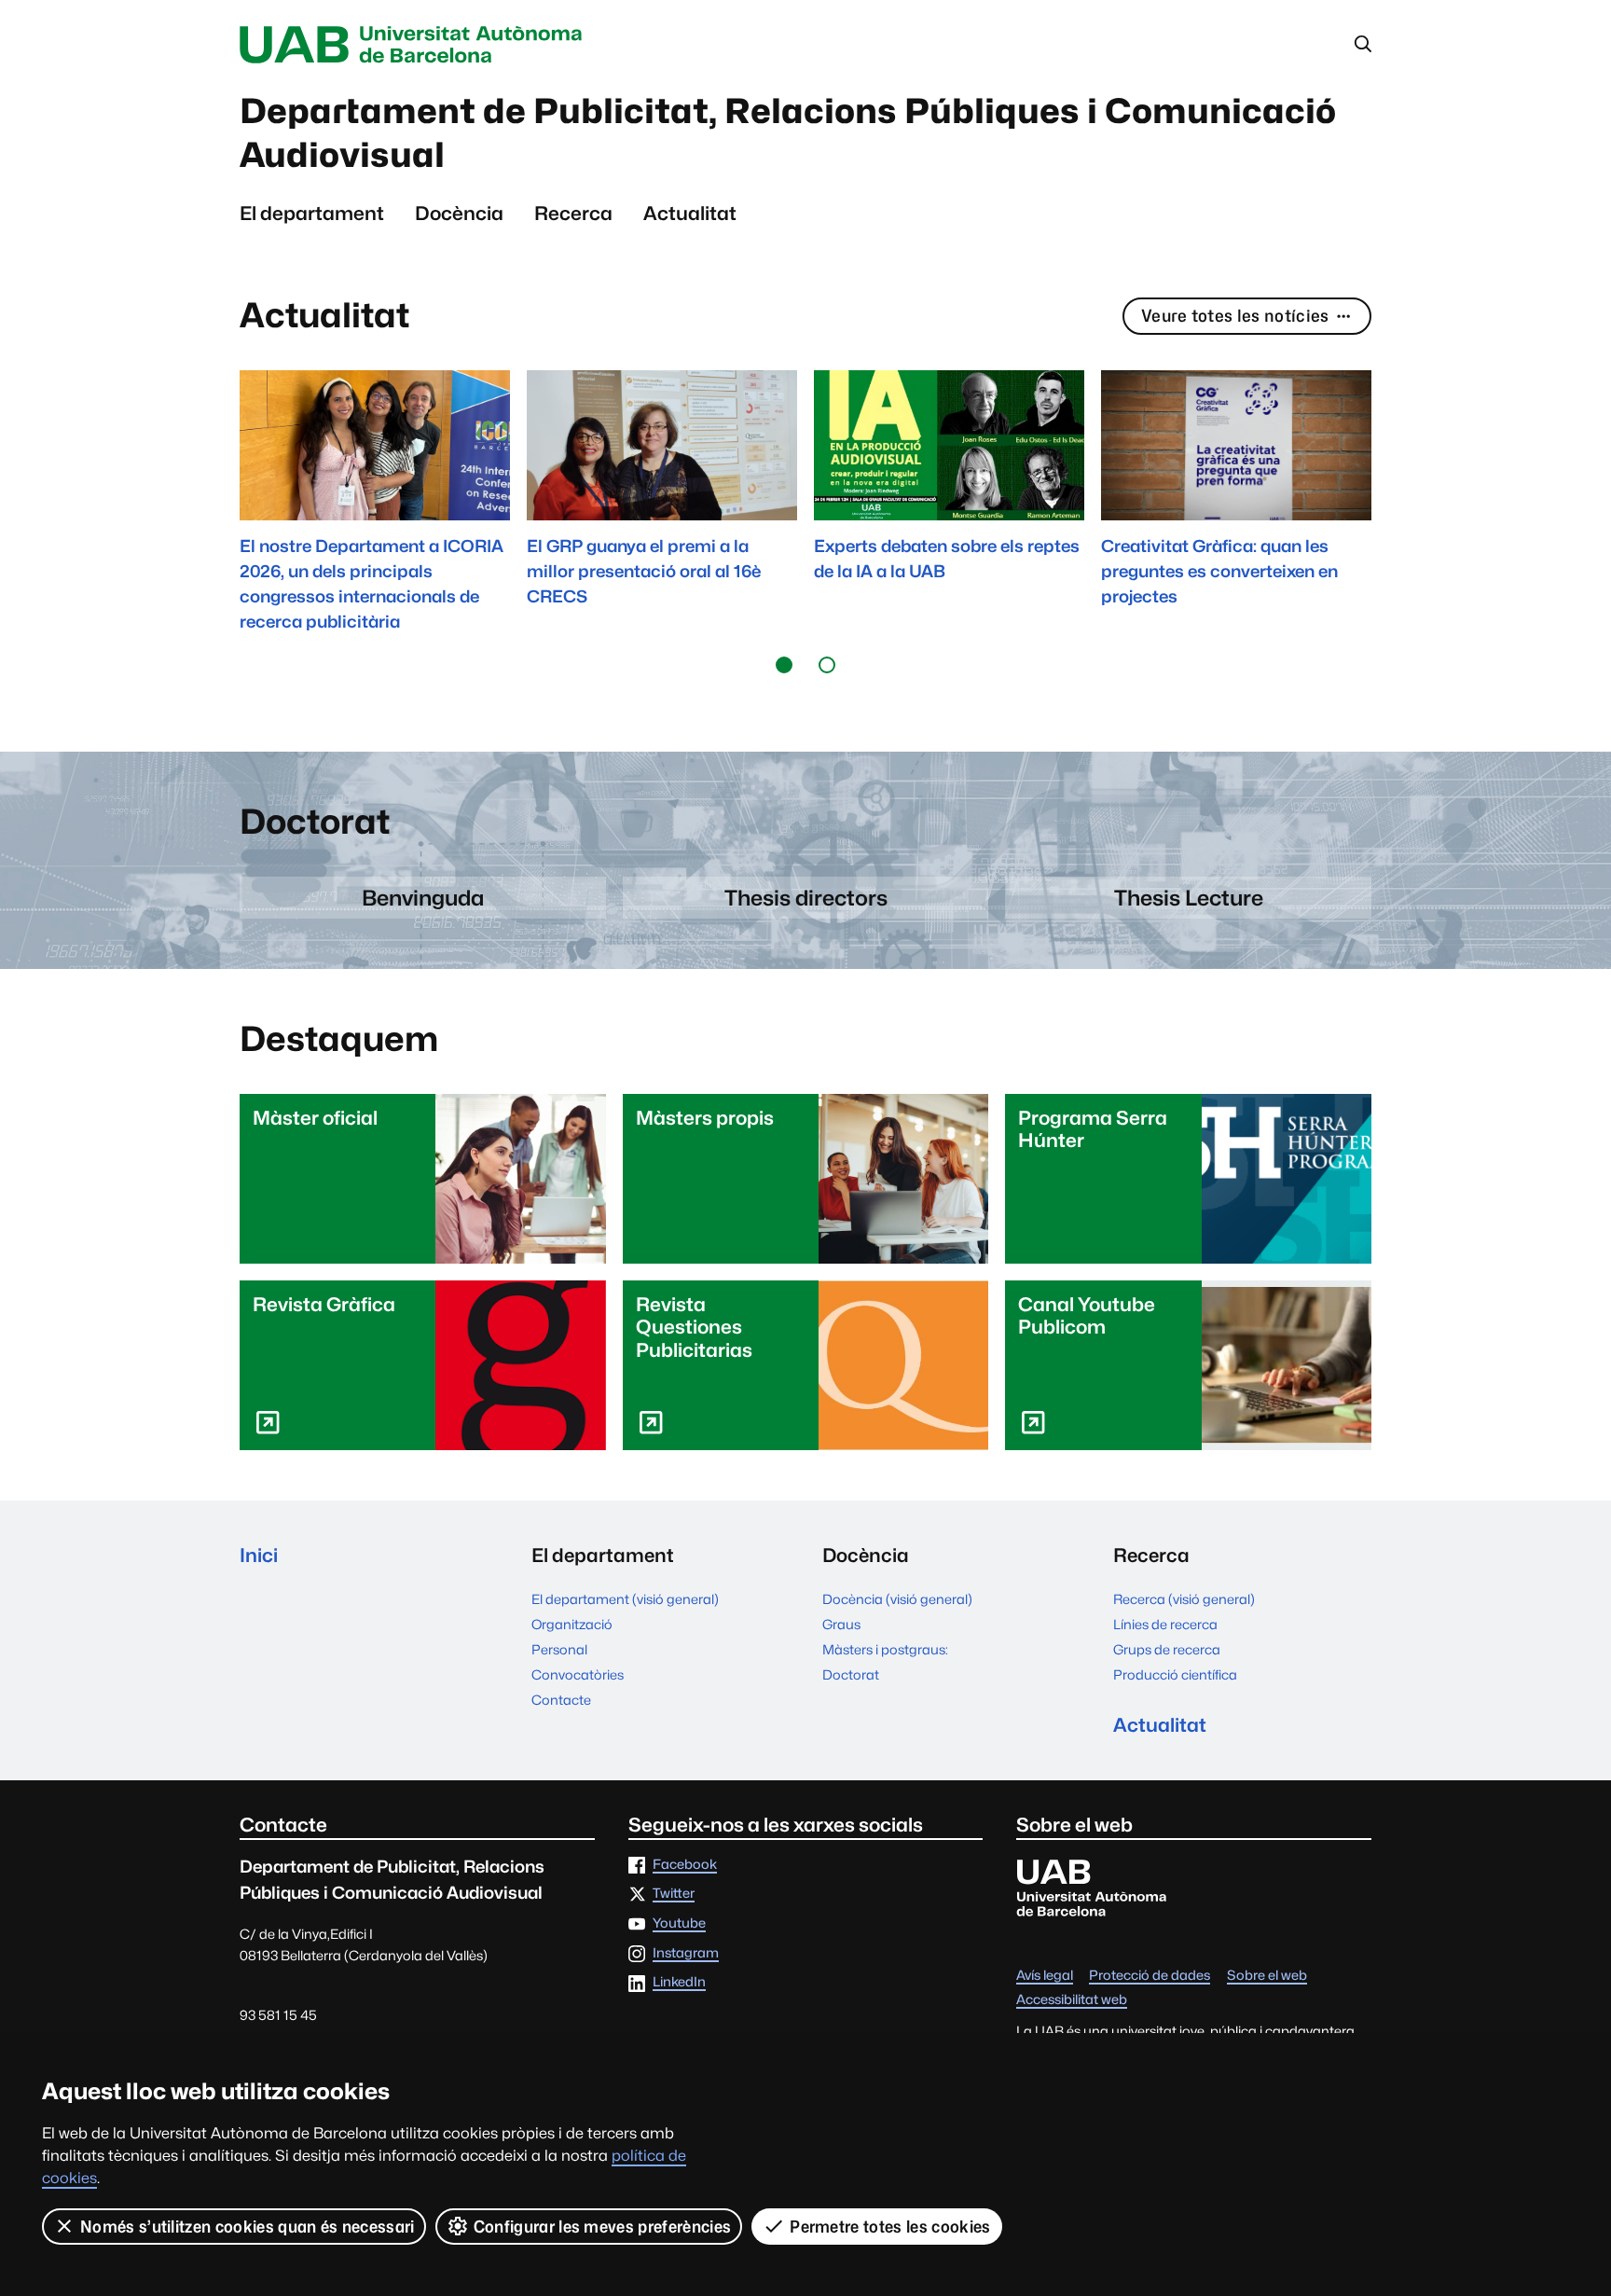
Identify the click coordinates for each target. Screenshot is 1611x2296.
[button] (784, 664)
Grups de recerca (1167, 1649)
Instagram (686, 1953)
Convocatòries (578, 1674)
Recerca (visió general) (1184, 1599)
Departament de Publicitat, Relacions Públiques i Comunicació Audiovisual (788, 133)
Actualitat (690, 213)
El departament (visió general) (625, 1599)
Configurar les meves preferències (603, 2227)
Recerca (573, 213)
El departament (312, 213)
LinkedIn (679, 1982)
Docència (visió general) (897, 1599)
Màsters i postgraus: (885, 1649)
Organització (572, 1624)
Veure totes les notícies (1235, 316)
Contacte (561, 1700)
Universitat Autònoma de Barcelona (416, 45)
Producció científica (1175, 1674)
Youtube (679, 1923)
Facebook (685, 1865)
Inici (259, 1555)
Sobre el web (1267, 1976)
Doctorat (851, 1674)
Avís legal (1045, 1976)
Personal (559, 1649)
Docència (459, 213)
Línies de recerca (1165, 1624)
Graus (841, 1624)
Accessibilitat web (1072, 2000)
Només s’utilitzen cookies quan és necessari (248, 2227)
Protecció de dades (1150, 1976)
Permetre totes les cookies (890, 2227)
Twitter (674, 1894)
